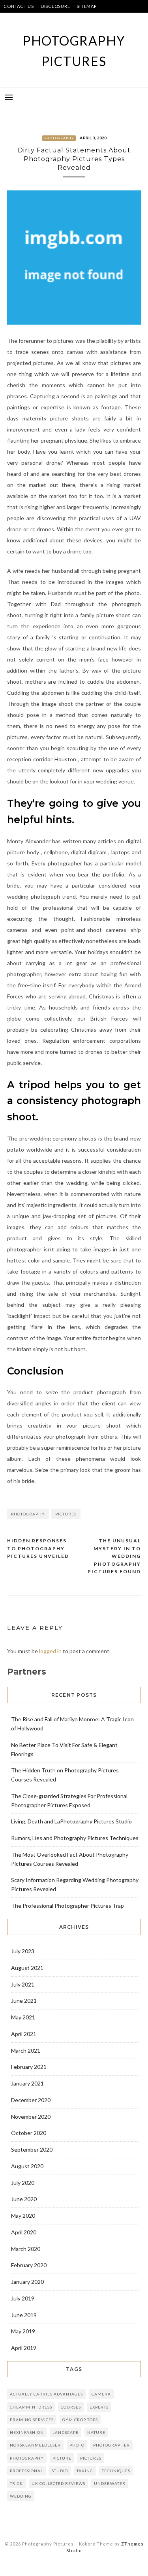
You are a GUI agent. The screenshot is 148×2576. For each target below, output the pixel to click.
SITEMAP (86, 6)
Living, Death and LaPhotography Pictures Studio (71, 1821)
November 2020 (31, 2117)
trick (16, 2483)
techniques (116, 2471)
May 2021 (23, 2017)
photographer (111, 2445)
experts (99, 2407)
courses (71, 2407)
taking (85, 2471)
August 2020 (27, 2166)
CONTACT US (19, 6)
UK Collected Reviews (58, 2483)
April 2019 (24, 2348)
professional (26, 2471)
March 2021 (26, 2050)
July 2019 (23, 2298)
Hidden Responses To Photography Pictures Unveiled (38, 1548)
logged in (50, 1651)
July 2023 (23, 1951)
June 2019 (24, 2315)
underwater (110, 2483)
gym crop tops (80, 2420)
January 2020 (27, 2282)
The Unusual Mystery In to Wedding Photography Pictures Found (114, 1556)
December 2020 (31, 2100)
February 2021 (29, 2067)
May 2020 (23, 2216)
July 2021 (23, 1984)
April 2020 (24, 2232)
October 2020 (29, 2133)
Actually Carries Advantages (46, 2394)
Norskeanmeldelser (35, 2445)
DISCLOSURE (55, 6)
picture (62, 2458)
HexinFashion (27, 2432)
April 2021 (24, 2034)
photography (28, 1514)
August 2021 (27, 1968)
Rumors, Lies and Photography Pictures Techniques (75, 1838)
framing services (32, 2420)
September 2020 (32, 2149)
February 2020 (29, 2265)
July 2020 (23, 2183)
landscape (66, 2432)
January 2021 (27, 2083)
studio (60, 2471)
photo (77, 2445)
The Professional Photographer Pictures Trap (67, 1906)
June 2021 (24, 2001)
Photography (59, 138)
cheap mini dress (31, 2407)
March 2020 (26, 2249)
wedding (21, 2496)
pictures (66, 1514)
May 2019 (23, 2331)
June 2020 (24, 2199)
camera (101, 2394)
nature (96, 2432)
